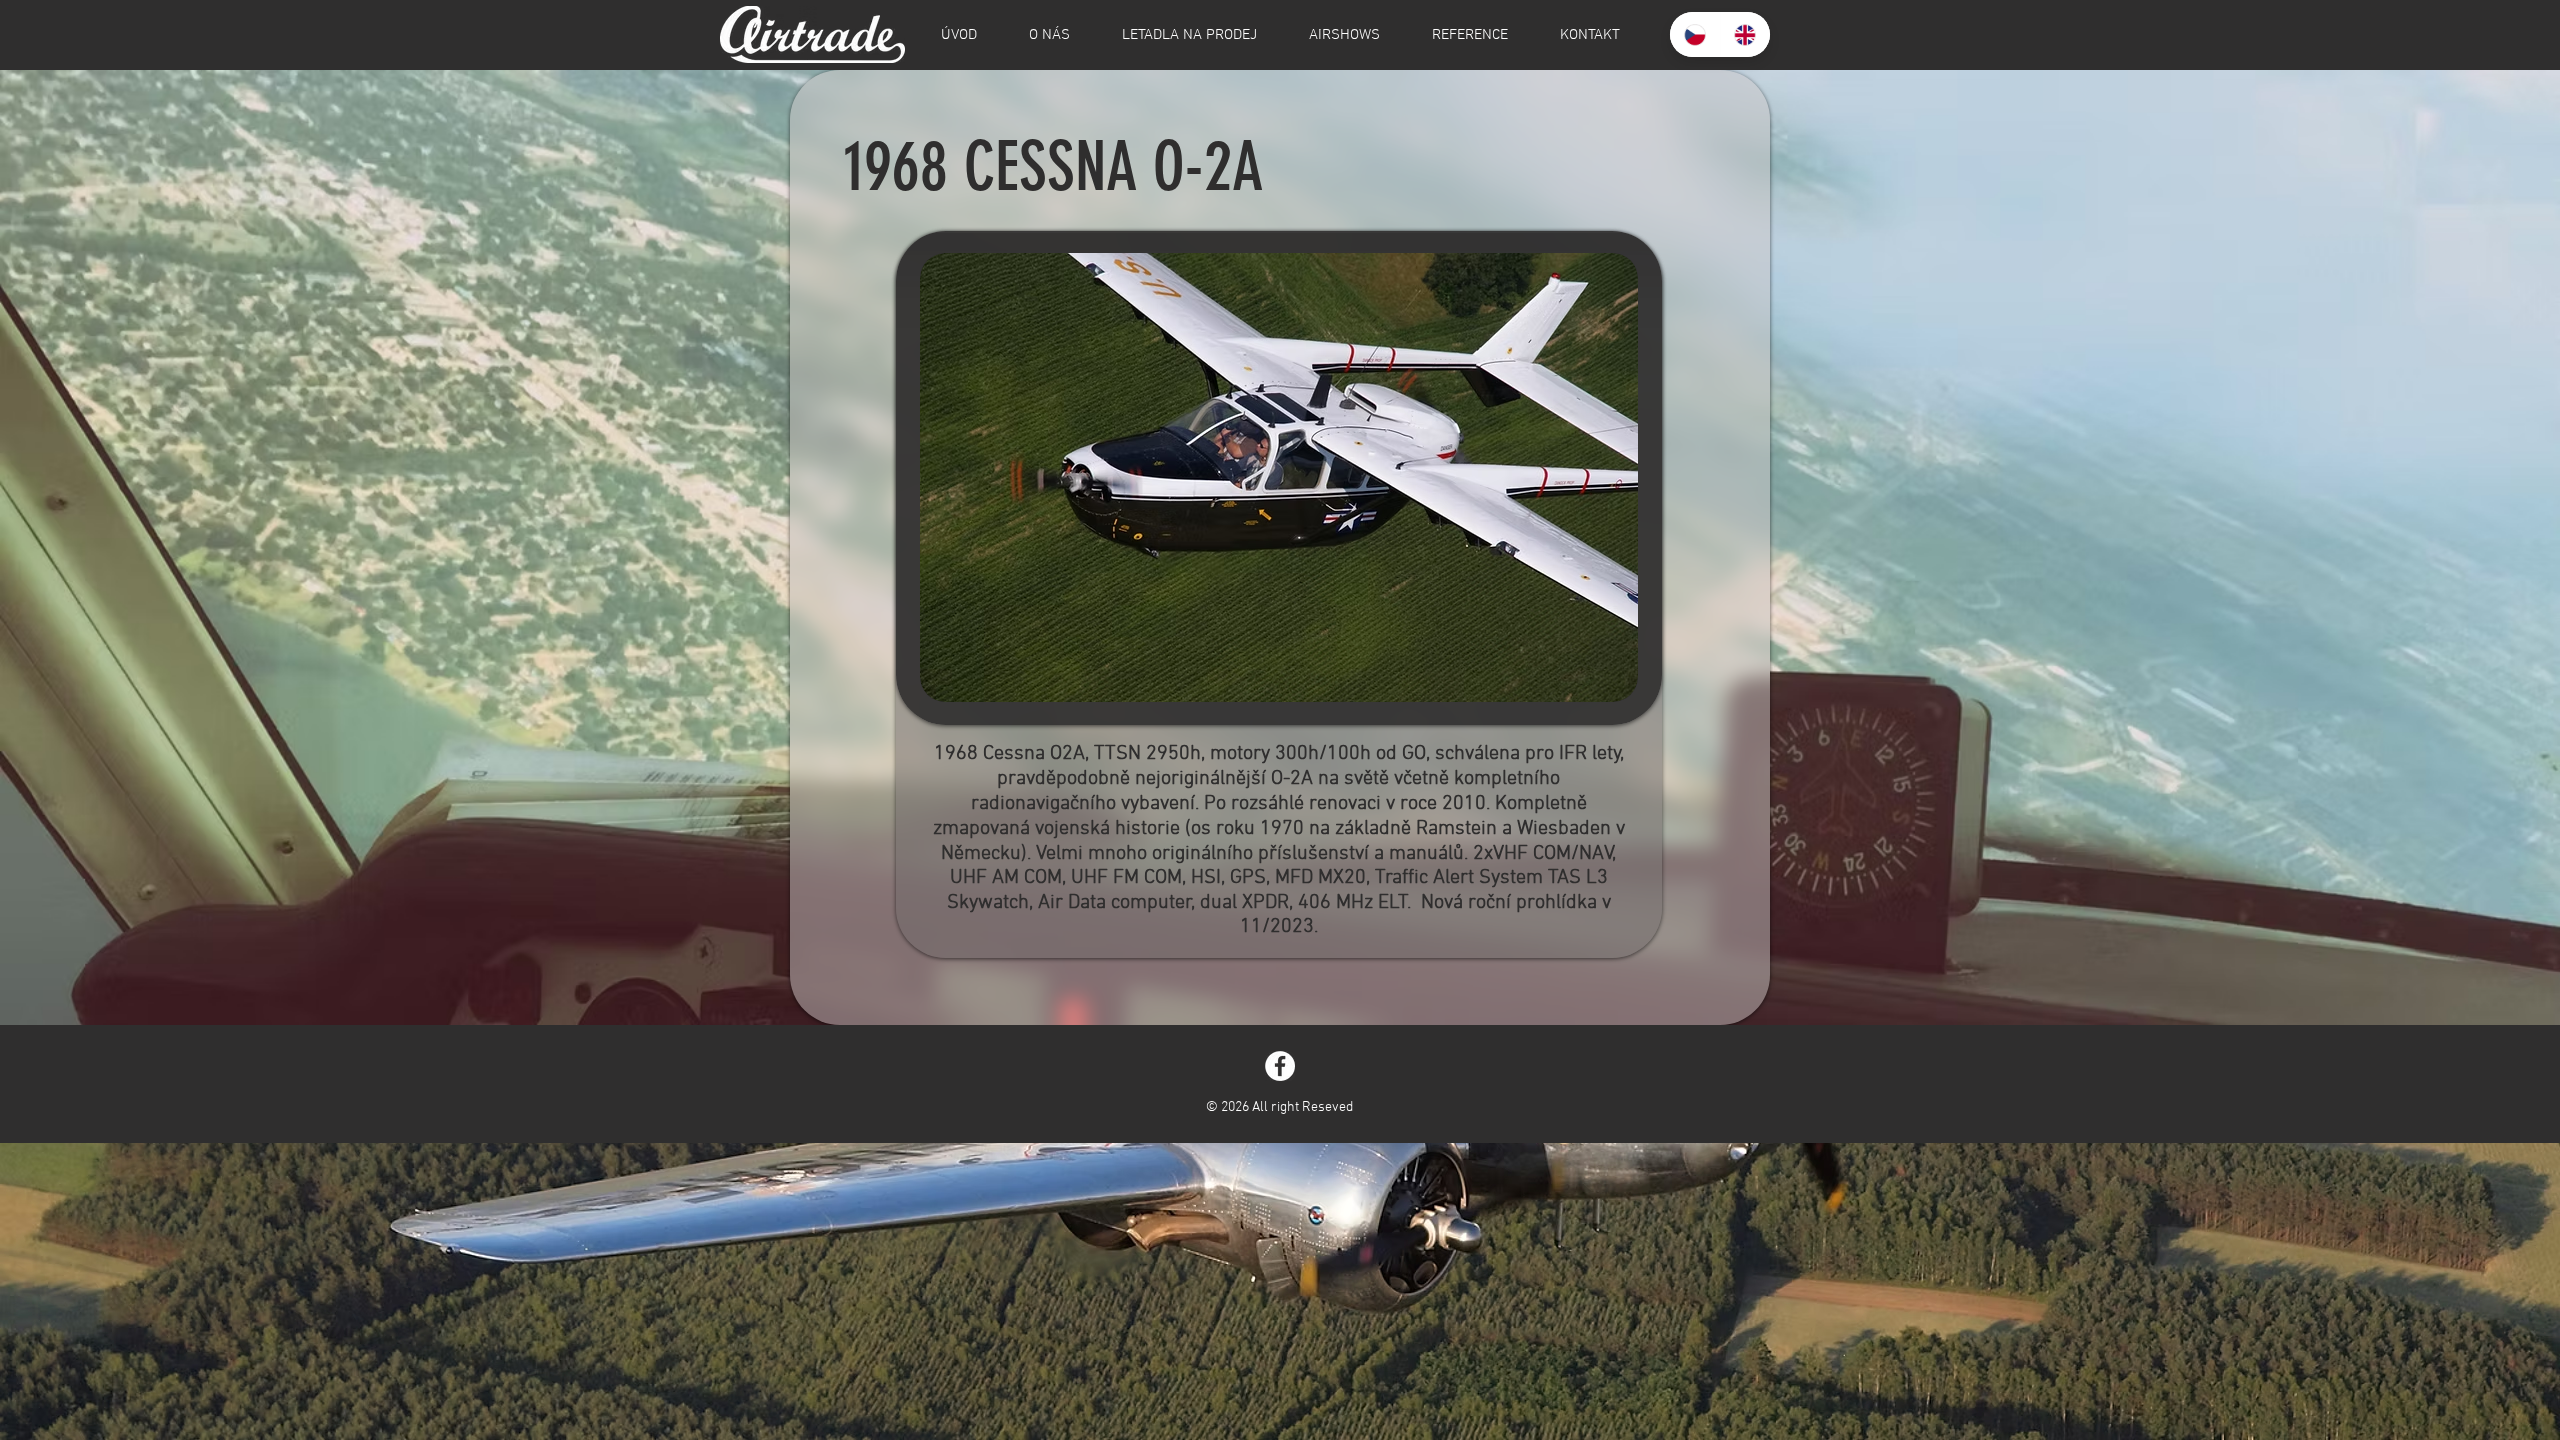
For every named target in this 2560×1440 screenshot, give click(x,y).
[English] (1745, 34)
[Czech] (1695, 34)
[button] (1279, 477)
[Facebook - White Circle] (1280, 1066)
